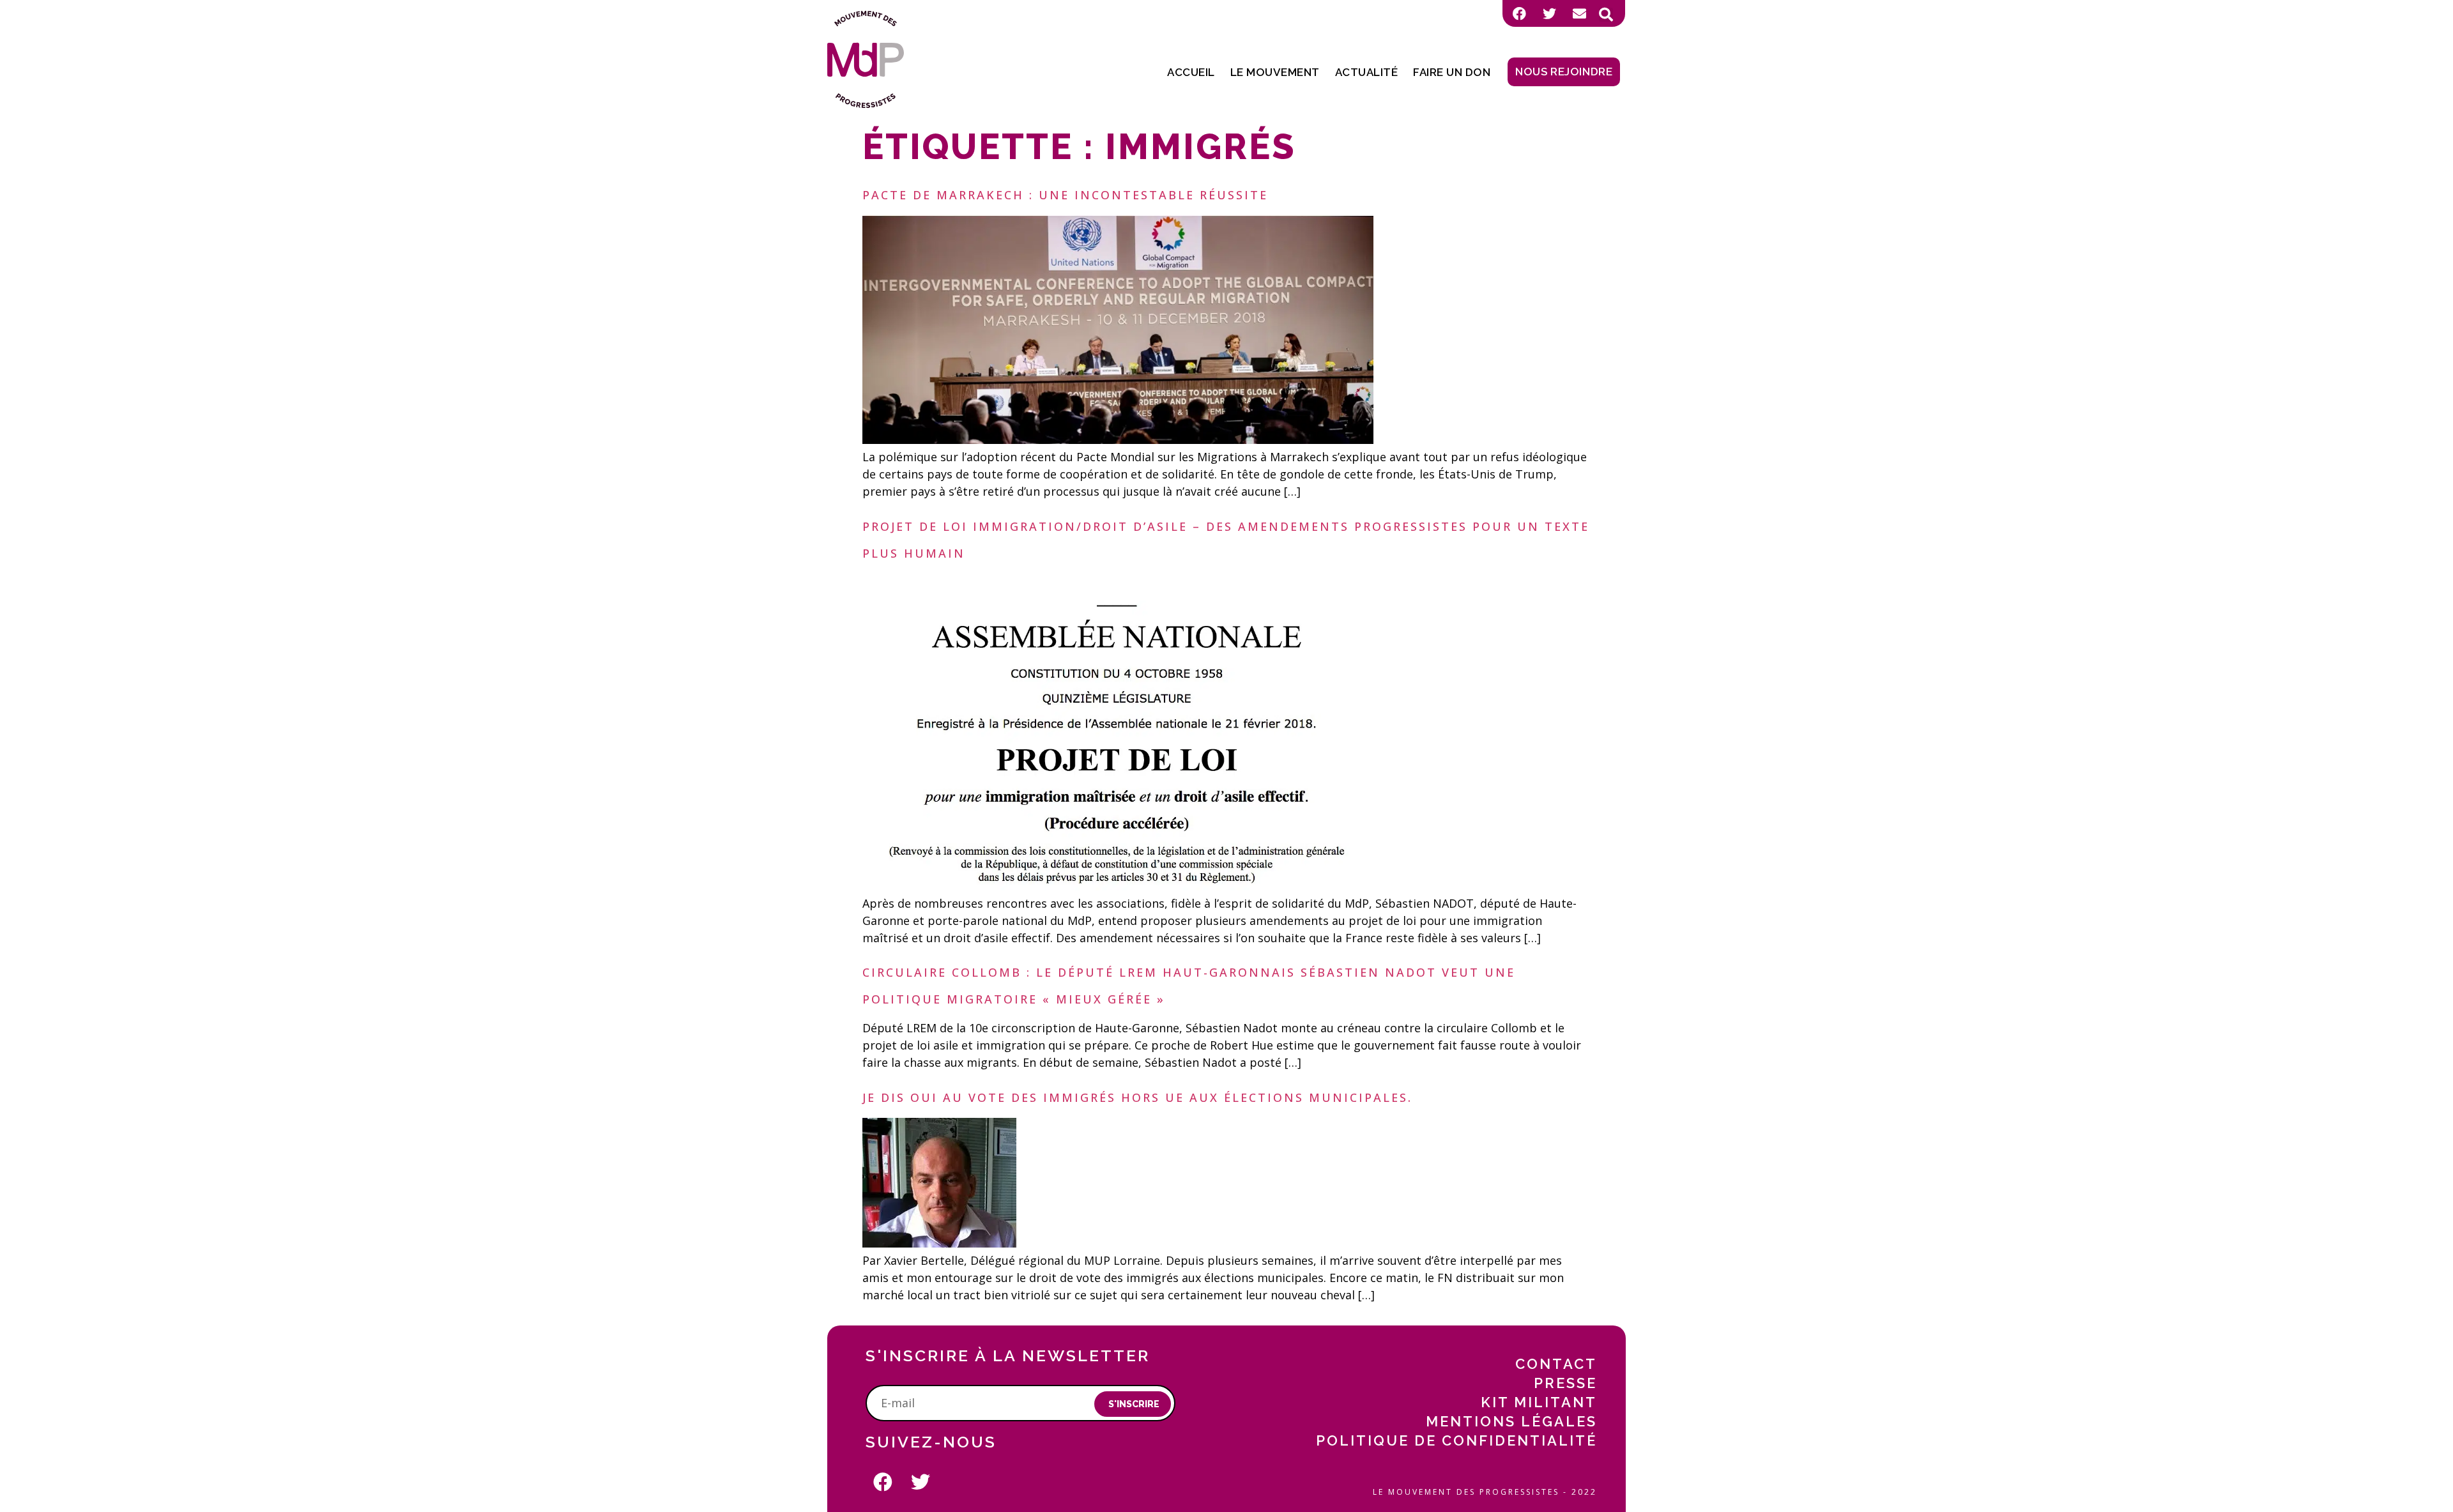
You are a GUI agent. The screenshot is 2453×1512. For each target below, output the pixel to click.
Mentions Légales (1511, 1421)
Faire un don (1452, 72)
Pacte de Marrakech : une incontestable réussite (1065, 195)
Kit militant (1539, 1402)
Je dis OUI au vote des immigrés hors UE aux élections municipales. (1137, 1097)
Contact (1556, 1364)
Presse (1565, 1383)
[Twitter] (1549, 13)
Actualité (1367, 72)
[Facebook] (1519, 13)
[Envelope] (1579, 13)
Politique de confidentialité (1456, 1440)
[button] (1606, 15)
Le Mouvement (1275, 72)
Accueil (1191, 72)
